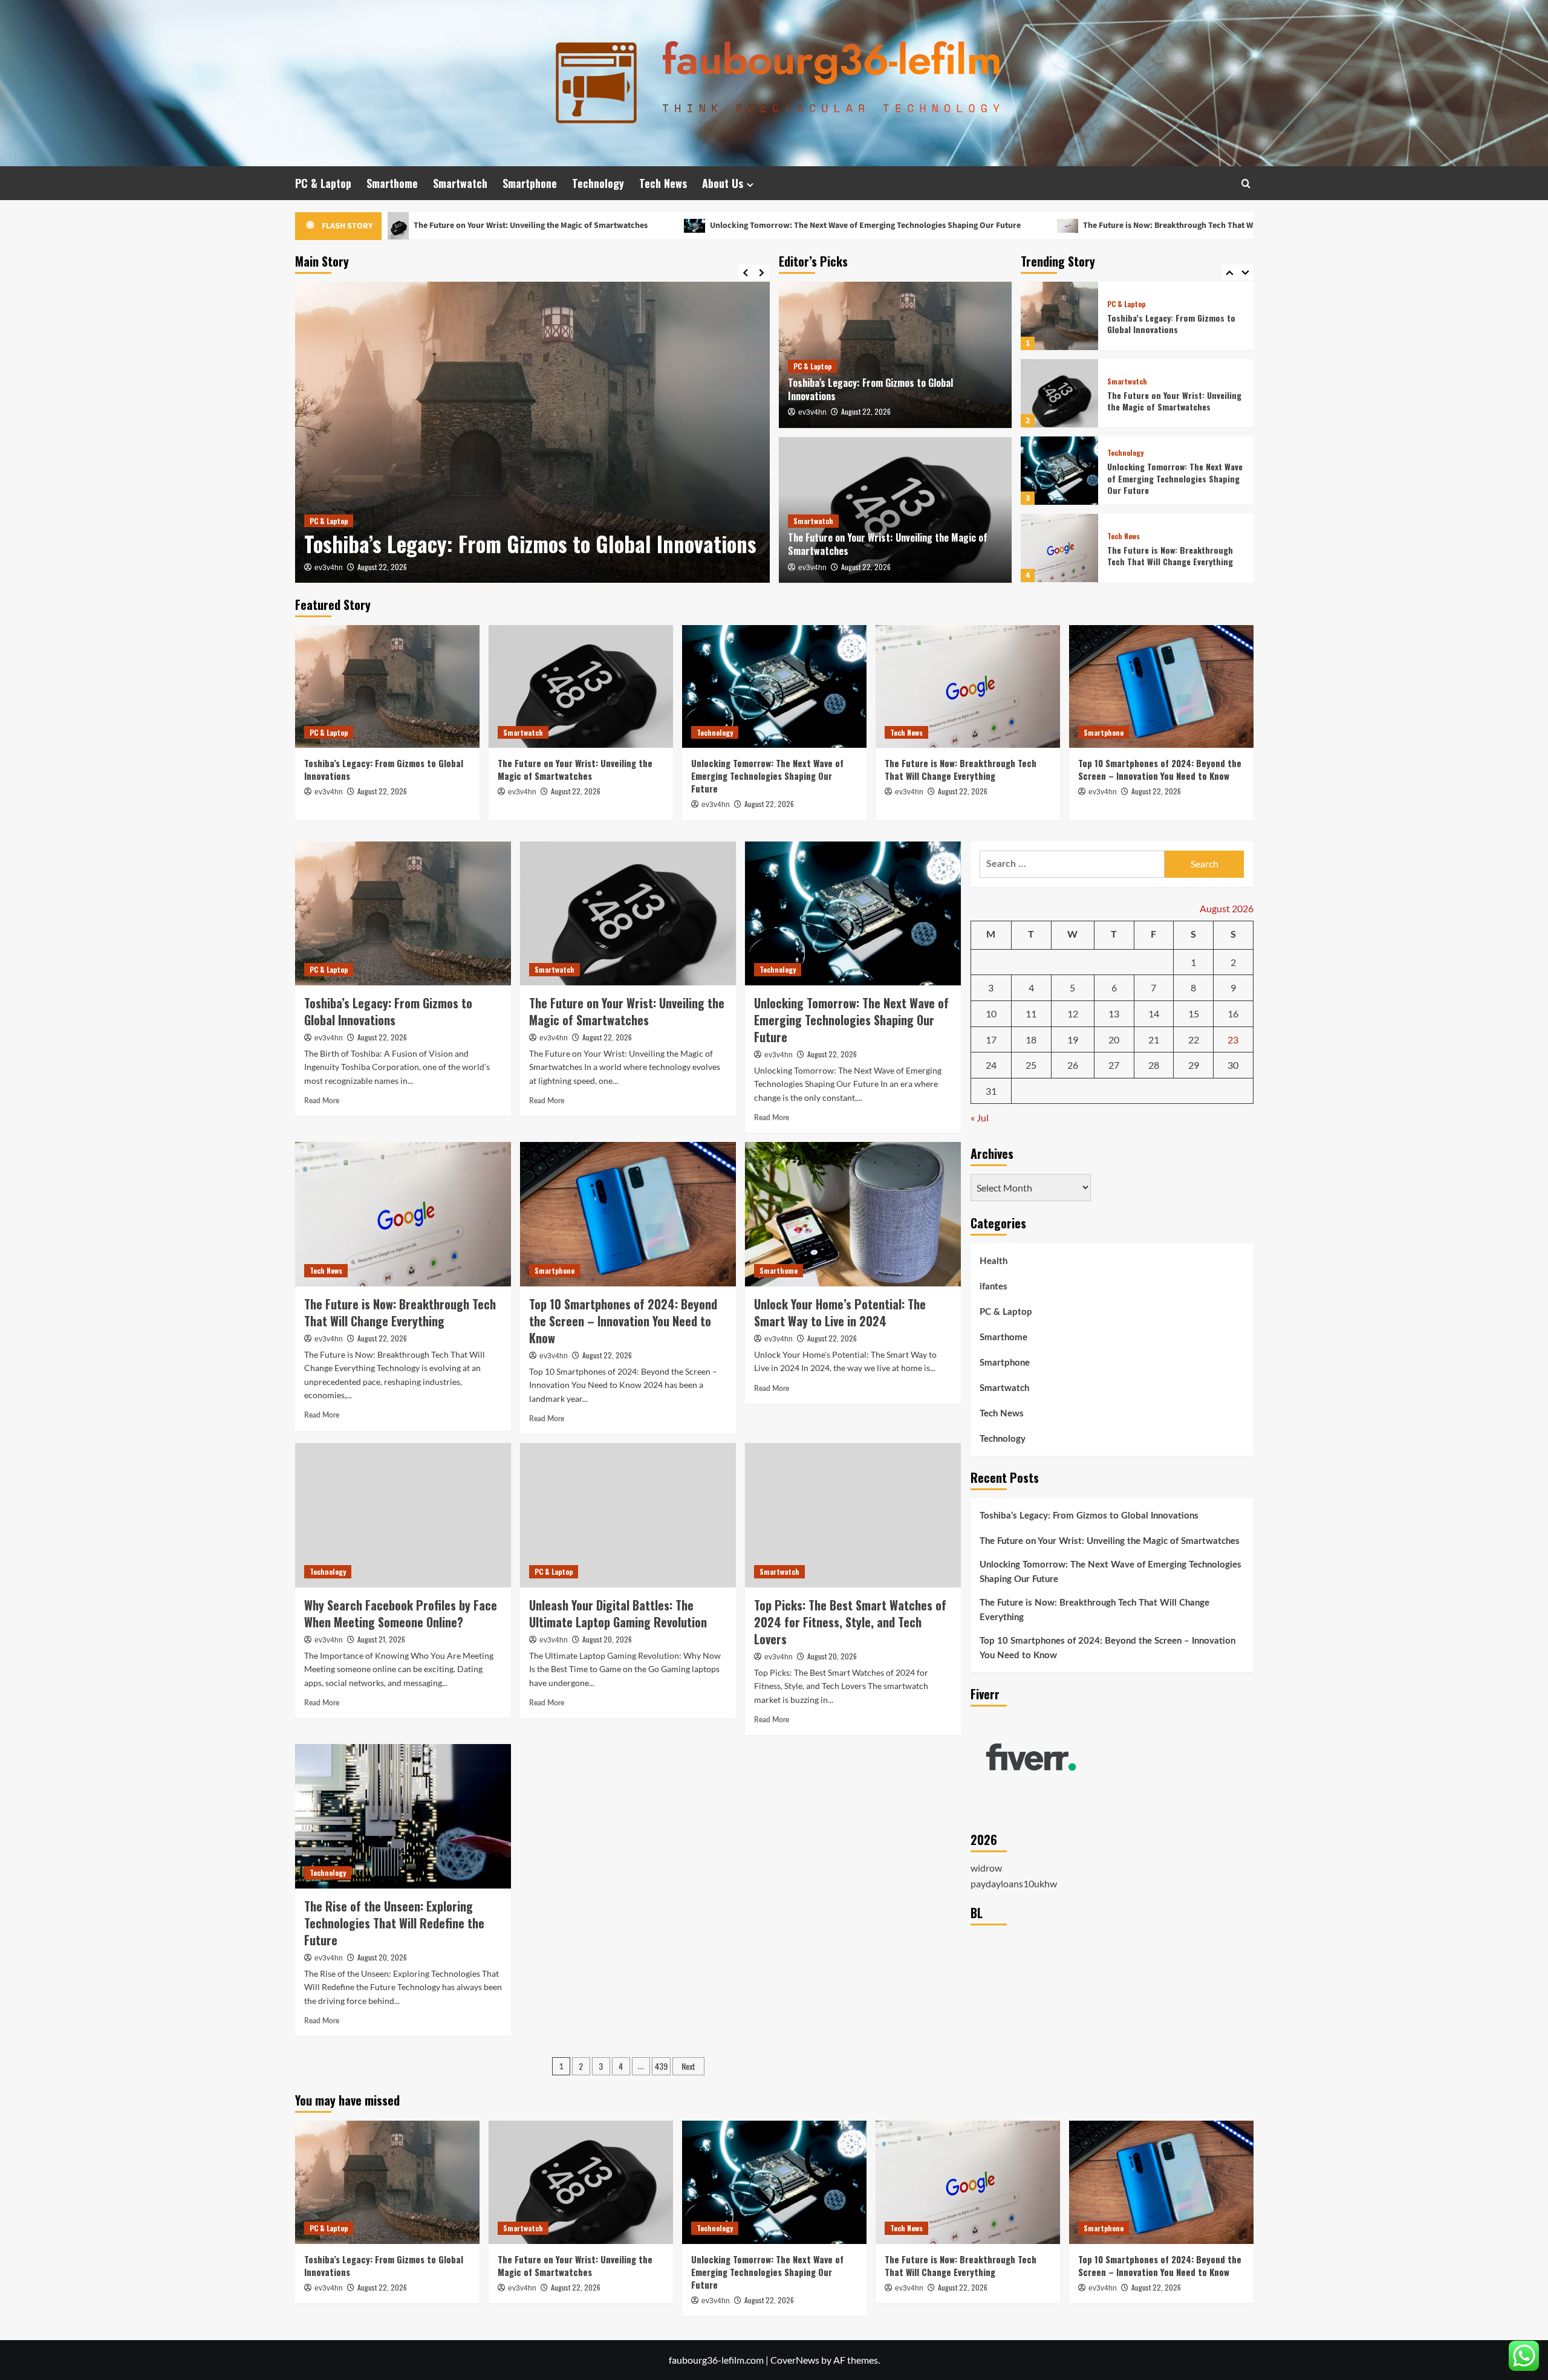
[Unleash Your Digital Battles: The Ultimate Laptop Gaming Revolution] (628, 1515)
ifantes (994, 1287)
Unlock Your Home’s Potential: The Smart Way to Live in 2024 (840, 1312)
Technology (598, 183)
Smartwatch (460, 183)
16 (1233, 1013)
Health (994, 1261)
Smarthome (392, 183)
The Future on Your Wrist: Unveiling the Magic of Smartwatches (513, 530)
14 (1154, 1013)
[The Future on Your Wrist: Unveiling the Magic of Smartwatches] (532, 432)
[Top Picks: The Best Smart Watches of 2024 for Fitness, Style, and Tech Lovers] (853, 1515)
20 (1114, 1039)
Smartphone (530, 183)
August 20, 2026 (607, 1639)
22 (1194, 1039)
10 (991, 1013)
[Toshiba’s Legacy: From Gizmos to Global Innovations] (387, 686)
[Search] (1246, 183)
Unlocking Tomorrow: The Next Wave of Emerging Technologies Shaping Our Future (681, 225)
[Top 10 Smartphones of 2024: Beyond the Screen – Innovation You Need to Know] (1059, 548)
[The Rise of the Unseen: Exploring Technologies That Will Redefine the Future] (403, 1816)
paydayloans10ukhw (1014, 1883)
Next (688, 2066)
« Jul (980, 1117)
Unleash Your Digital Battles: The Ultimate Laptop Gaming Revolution (618, 1613)
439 (661, 2066)
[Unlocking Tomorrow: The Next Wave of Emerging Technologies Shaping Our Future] (1059, 393)
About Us (723, 183)
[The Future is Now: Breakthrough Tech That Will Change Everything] (1059, 471)
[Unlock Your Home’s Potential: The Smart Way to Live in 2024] (853, 1214)
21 (1154, 1039)
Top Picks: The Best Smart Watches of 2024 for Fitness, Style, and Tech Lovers (850, 1622)
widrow (986, 1868)
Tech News (663, 183)
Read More (322, 1101)
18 (1031, 1039)
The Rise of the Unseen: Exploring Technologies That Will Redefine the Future (394, 1923)
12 (1073, 1013)
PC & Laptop (323, 183)
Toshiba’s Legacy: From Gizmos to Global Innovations (870, 389)
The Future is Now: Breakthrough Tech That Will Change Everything (1023, 225)
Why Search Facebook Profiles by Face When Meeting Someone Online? (401, 1613)
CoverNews (795, 2360)
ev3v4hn (329, 568)
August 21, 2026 (381, 1639)
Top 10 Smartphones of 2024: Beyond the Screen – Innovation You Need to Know (1168, 556)
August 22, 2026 (382, 567)
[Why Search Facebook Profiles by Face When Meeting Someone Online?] (403, 1515)
